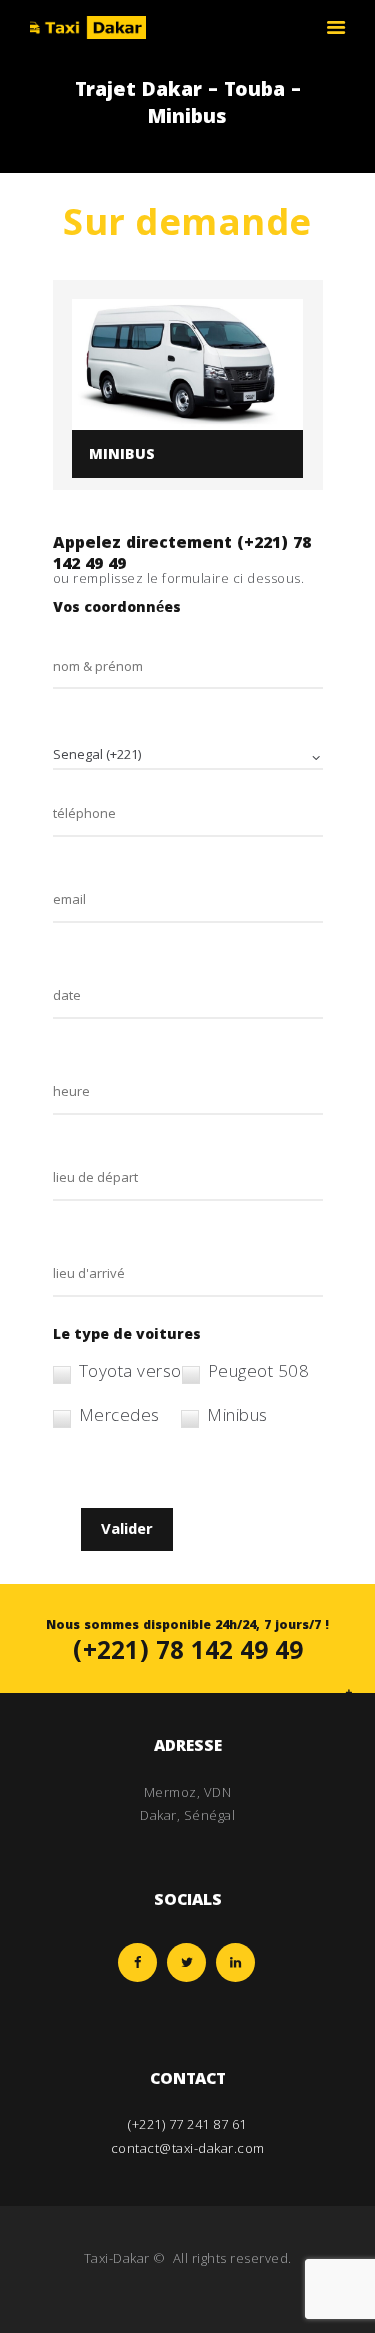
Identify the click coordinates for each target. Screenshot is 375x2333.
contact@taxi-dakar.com (188, 2148)
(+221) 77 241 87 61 (187, 2124)
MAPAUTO (188, 2281)
